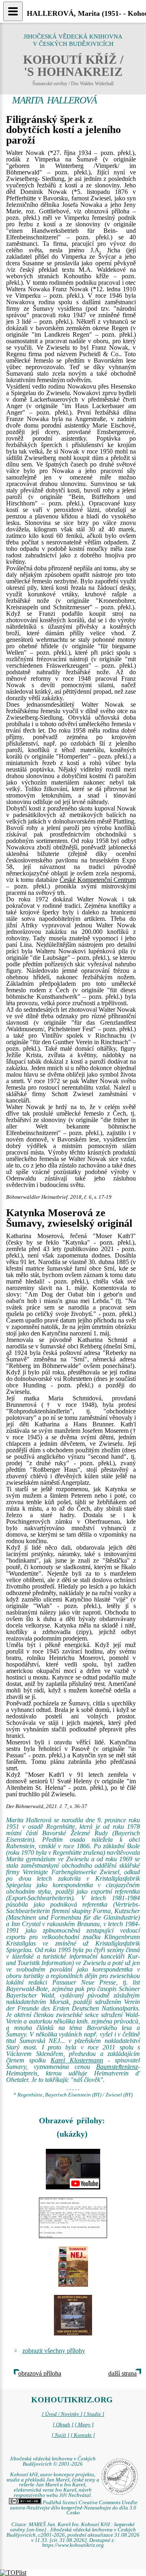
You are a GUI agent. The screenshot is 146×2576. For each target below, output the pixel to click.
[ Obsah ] (63, 2425)
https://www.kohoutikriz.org (73, 2545)
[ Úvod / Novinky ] (62, 2414)
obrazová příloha (40, 2373)
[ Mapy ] (84, 2425)
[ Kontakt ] (83, 2435)
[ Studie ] (94, 2414)
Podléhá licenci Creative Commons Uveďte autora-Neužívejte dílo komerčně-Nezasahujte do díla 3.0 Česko (74, 2508)
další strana (122, 2373)
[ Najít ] (60, 2435)
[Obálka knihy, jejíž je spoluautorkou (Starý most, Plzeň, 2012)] (73, 2266)
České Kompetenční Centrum (98, 880)
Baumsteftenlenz (117, 2067)
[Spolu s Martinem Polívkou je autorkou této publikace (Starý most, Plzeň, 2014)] (73, 2315)
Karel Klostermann (77, 2060)
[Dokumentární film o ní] (73, 2169)
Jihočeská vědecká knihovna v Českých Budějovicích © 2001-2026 (53, 2461)
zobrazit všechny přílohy (54, 2351)
